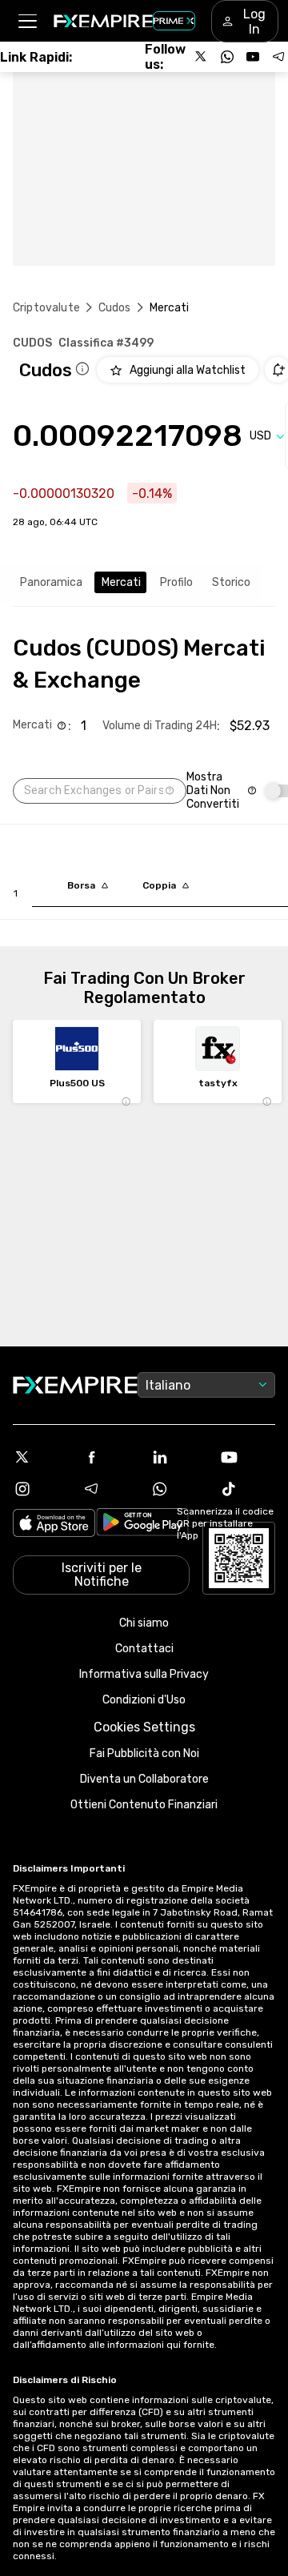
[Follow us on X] (202, 57)
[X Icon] (41, 1457)
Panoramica (51, 582)
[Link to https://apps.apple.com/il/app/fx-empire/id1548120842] (54, 1525)
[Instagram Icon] (41, 1489)
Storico (231, 582)
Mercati (121, 582)
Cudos (115, 308)
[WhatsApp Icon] (178, 1489)
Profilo (176, 582)
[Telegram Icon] (110, 1489)
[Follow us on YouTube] (253, 57)
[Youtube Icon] (247, 1457)
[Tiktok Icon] (247, 1489)
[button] (27, 21)
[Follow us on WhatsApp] (227, 57)
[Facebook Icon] (110, 1457)
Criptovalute (46, 308)
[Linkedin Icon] (178, 1457)
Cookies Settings (144, 1727)
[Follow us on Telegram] (278, 57)
